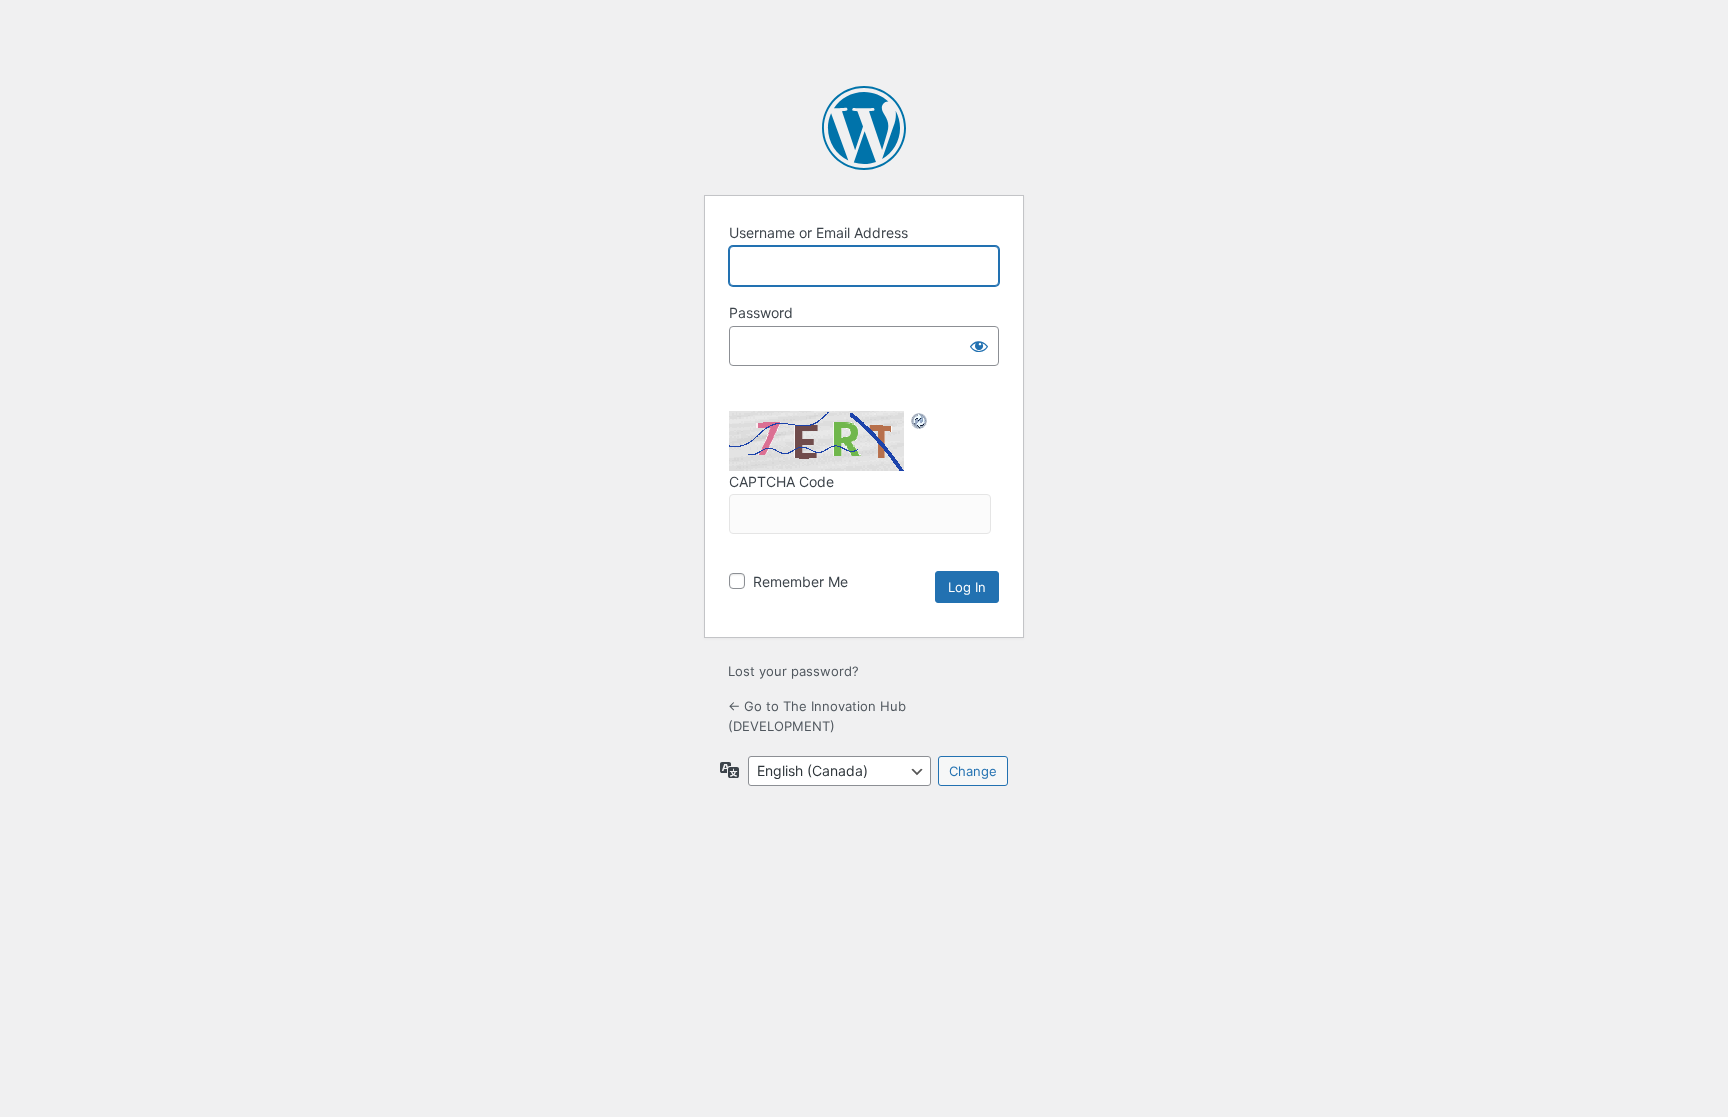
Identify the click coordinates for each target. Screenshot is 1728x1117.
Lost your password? (793, 671)
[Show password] (979, 346)
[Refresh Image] (920, 421)
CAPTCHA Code (781, 481)
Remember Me (800, 581)
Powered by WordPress (864, 128)
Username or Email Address (818, 232)
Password (761, 312)
